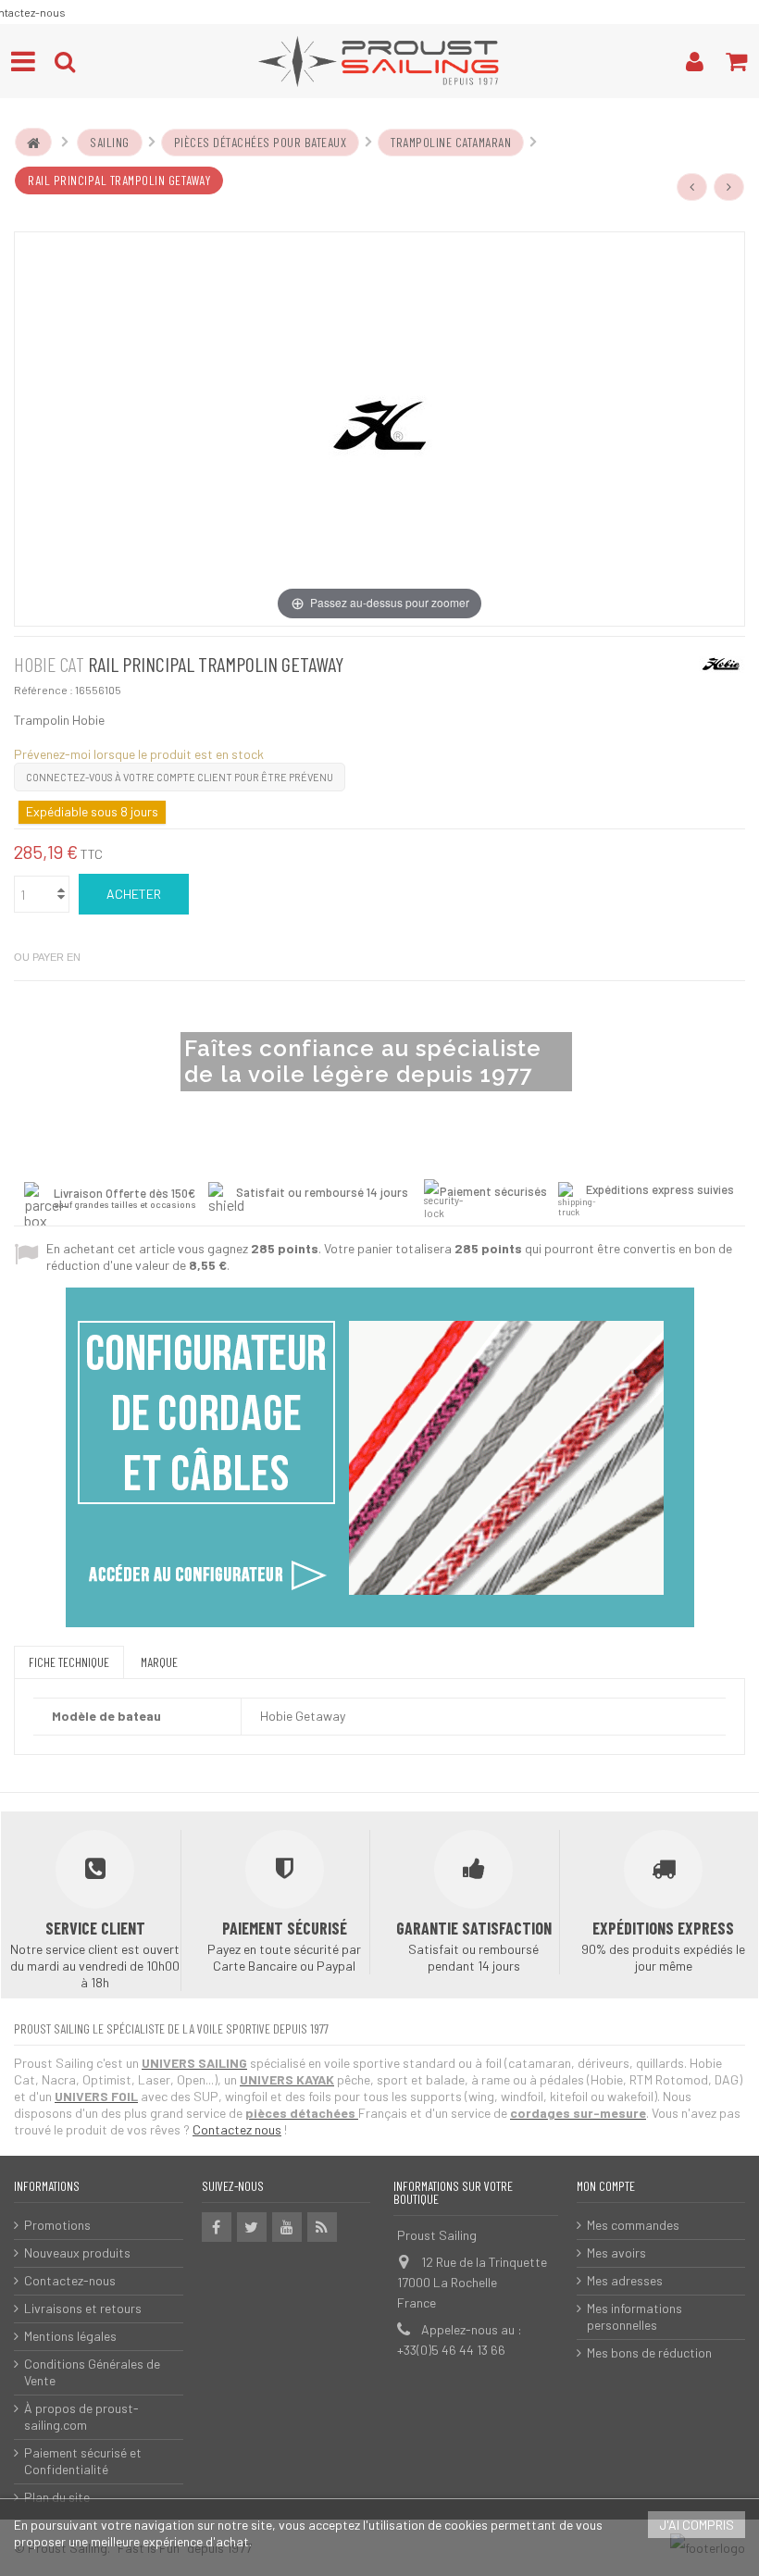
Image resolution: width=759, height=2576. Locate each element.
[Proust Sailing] (379, 61)
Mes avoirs (616, 2252)
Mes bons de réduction (649, 2352)
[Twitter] (252, 2227)
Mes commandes (633, 2225)
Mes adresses (625, 2280)
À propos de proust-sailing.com (81, 2416)
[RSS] (322, 2227)
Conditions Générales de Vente (92, 2372)
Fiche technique (69, 1662)
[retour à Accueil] (33, 143)
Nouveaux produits (77, 2252)
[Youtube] (287, 2227)
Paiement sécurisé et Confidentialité (83, 2461)
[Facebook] (217, 2227)
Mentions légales (70, 2336)
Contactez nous (237, 2129)
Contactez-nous (70, 2280)
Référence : (44, 690)
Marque (159, 1662)
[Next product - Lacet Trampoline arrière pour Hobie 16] (729, 187)
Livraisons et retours (83, 2308)
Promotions (57, 2225)
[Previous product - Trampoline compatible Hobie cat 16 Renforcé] (692, 187)
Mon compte (606, 2186)
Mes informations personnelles (635, 2316)
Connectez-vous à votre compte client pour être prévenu (180, 777)
